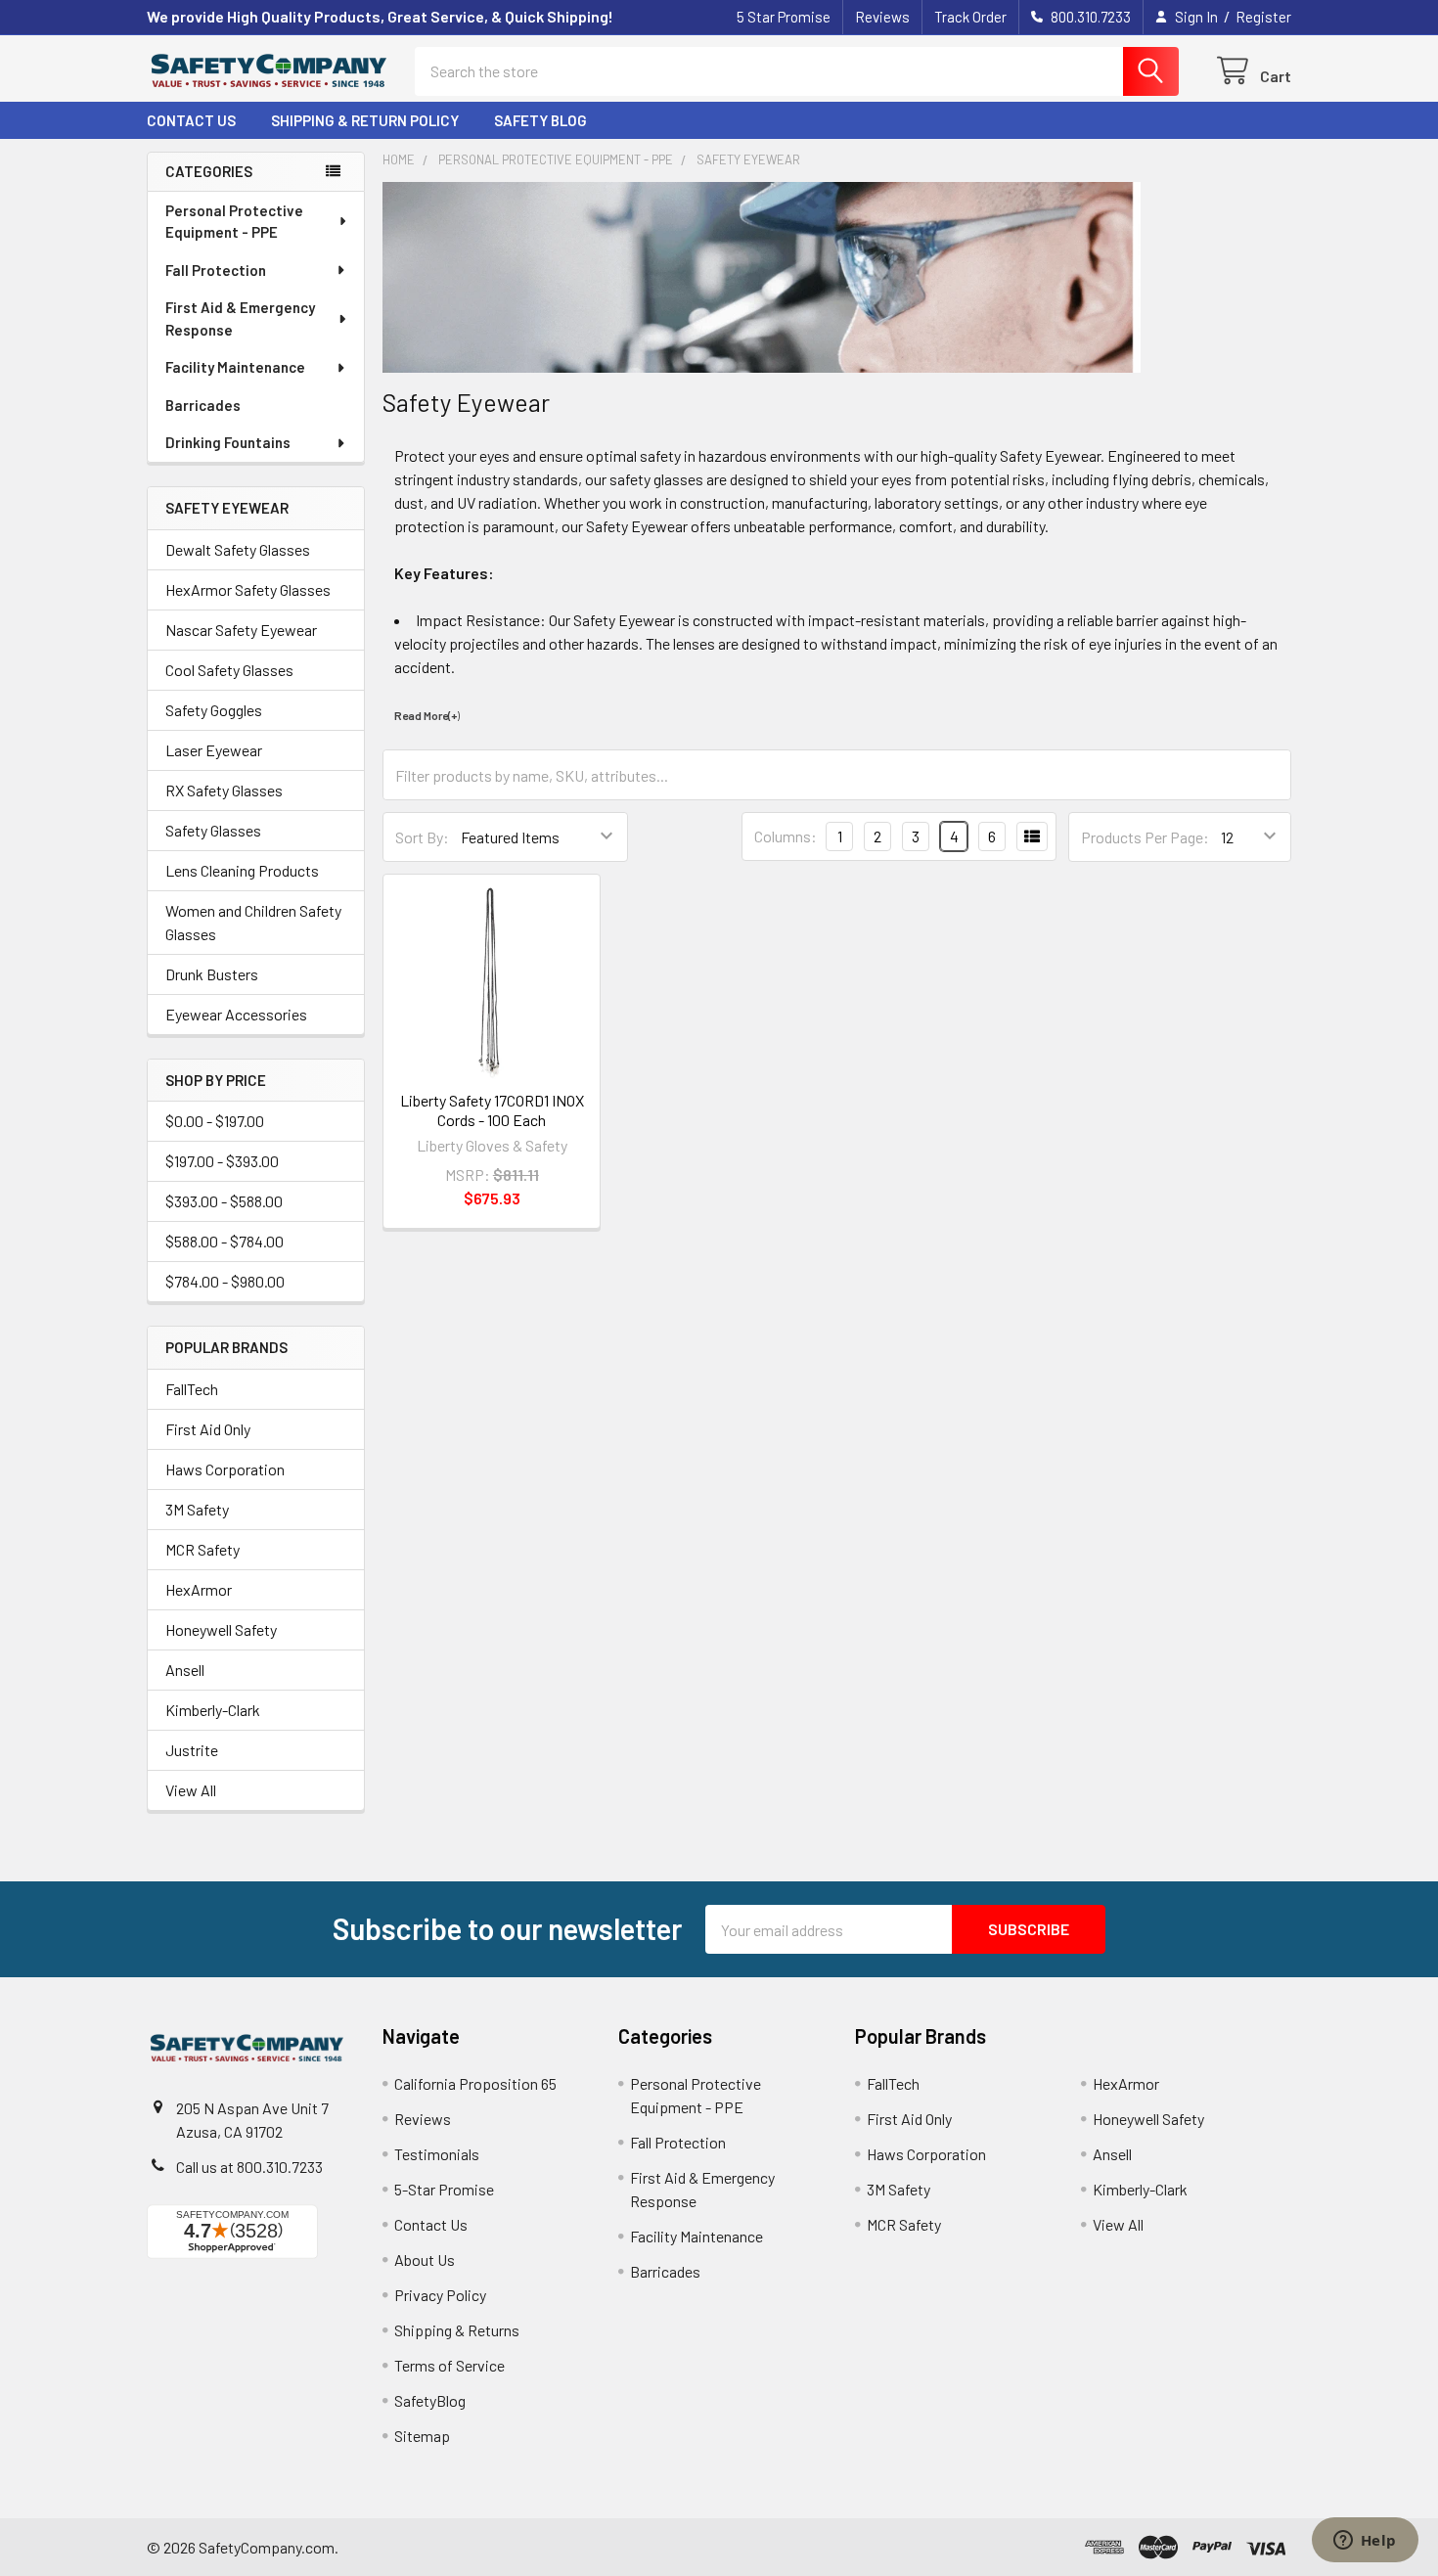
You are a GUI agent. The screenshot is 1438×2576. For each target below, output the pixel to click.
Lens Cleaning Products (242, 870)
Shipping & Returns (457, 2330)
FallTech (192, 1389)
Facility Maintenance (235, 367)
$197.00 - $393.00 (222, 1161)
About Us (425, 2260)
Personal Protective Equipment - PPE (234, 222)
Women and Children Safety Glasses (253, 922)
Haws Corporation (225, 1469)
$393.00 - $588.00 (224, 1201)
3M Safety (197, 1509)
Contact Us (191, 120)
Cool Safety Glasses (229, 670)
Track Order (970, 17)
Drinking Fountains (228, 442)
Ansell (185, 1670)
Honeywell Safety (221, 1629)
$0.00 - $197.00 (215, 1121)
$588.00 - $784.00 (225, 1241)
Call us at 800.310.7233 (249, 2167)
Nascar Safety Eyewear (241, 630)
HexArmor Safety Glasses (248, 589)
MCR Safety (202, 1549)
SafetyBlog (430, 2400)
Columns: (786, 836)
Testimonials (437, 2154)
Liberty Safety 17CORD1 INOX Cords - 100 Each (492, 1110)
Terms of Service (449, 2365)
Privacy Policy (440, 2295)
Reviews (882, 17)
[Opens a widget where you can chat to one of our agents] (1365, 2542)
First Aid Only (208, 1429)
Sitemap (422, 2436)
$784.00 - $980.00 (225, 1281)
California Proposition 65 (475, 2083)
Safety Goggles (214, 710)
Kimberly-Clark (213, 1710)
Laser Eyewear (214, 750)
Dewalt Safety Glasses (238, 549)
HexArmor (199, 1589)
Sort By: (422, 837)
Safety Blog (540, 120)
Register (1263, 17)
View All (191, 1790)
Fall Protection (216, 270)
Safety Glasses (213, 830)
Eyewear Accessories (236, 1014)
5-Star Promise (444, 2189)
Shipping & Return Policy (365, 120)
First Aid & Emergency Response (240, 318)
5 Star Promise (784, 17)
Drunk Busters (212, 974)
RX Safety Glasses (224, 790)
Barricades (203, 405)
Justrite (192, 1750)
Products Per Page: (1145, 837)
